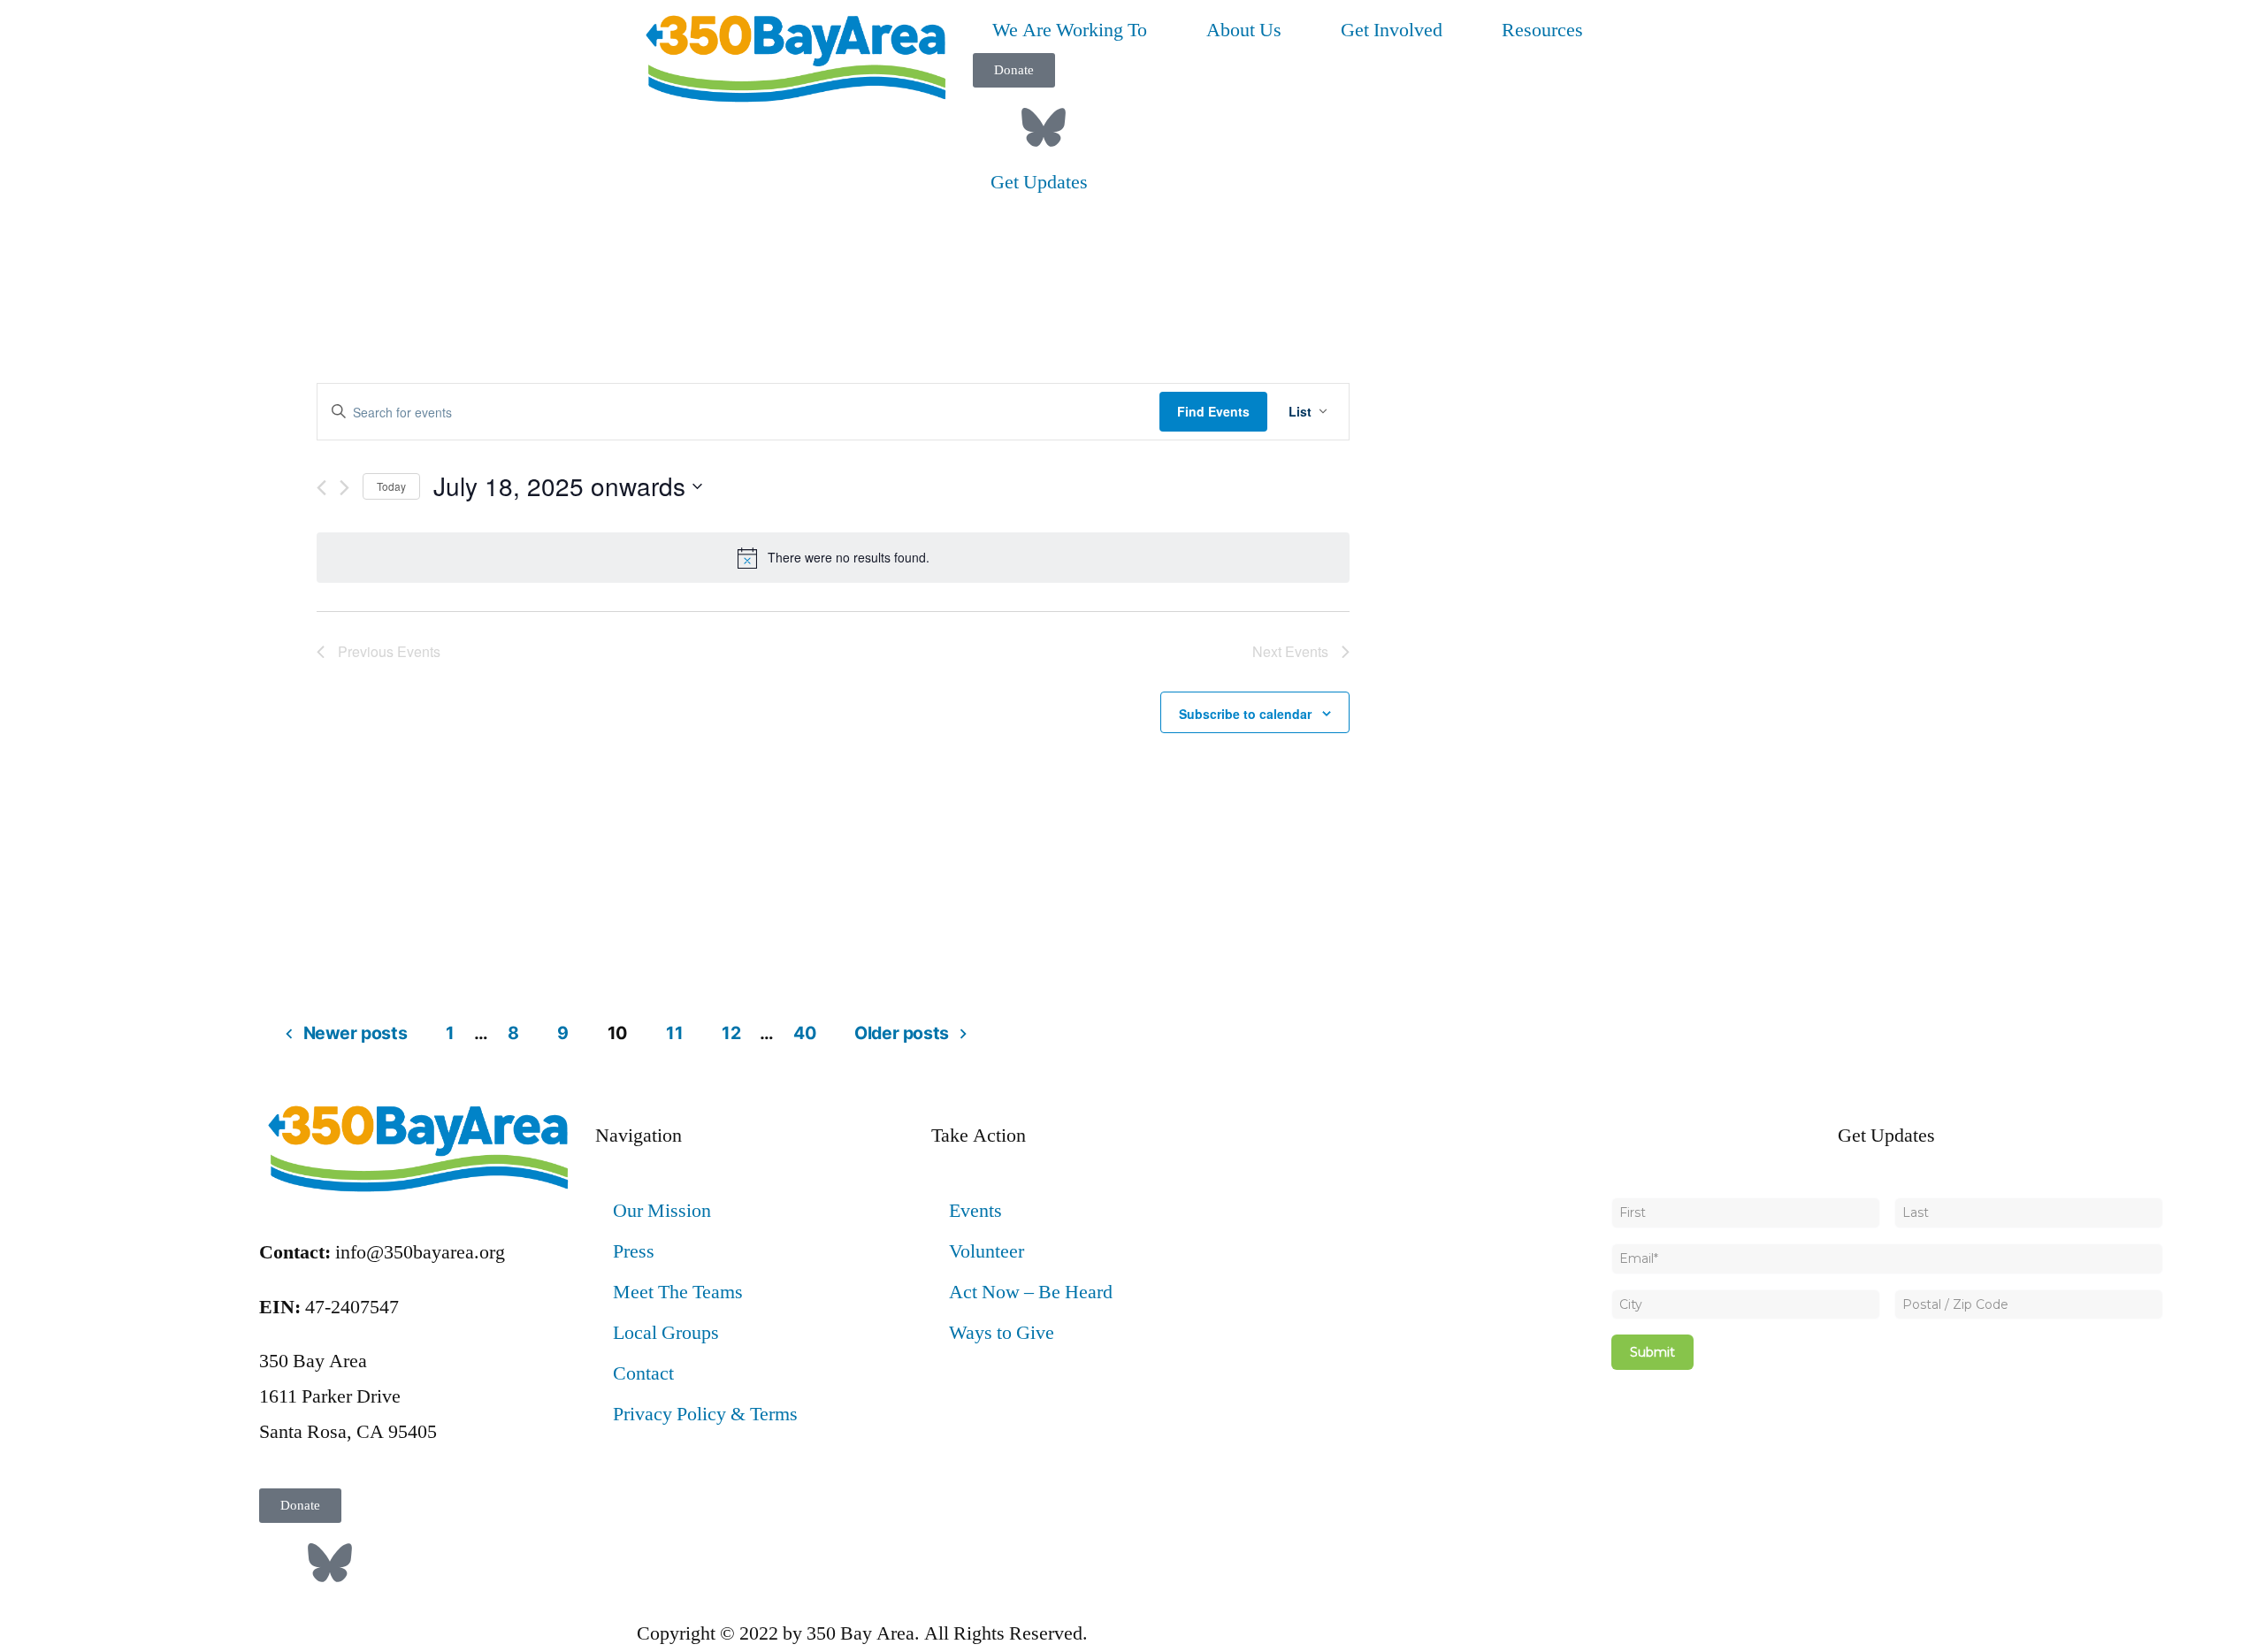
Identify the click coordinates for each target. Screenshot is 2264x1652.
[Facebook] (995, 127)
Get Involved (1392, 30)
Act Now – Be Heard (1031, 1292)
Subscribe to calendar (1245, 714)
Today (391, 486)
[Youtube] (1189, 127)
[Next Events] (344, 488)
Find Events (1213, 411)
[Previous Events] (321, 488)
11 (674, 1033)
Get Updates (1039, 182)
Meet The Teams (678, 1292)
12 (731, 1033)
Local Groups (666, 1333)
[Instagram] (1092, 127)
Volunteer (987, 1251)
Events (975, 1211)
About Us (1244, 30)
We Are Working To (1070, 30)
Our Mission (662, 1211)
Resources (1542, 30)
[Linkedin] (1141, 127)
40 (804, 1033)
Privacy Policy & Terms (705, 1414)
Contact (643, 1373)
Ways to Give (1002, 1333)
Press (634, 1251)
